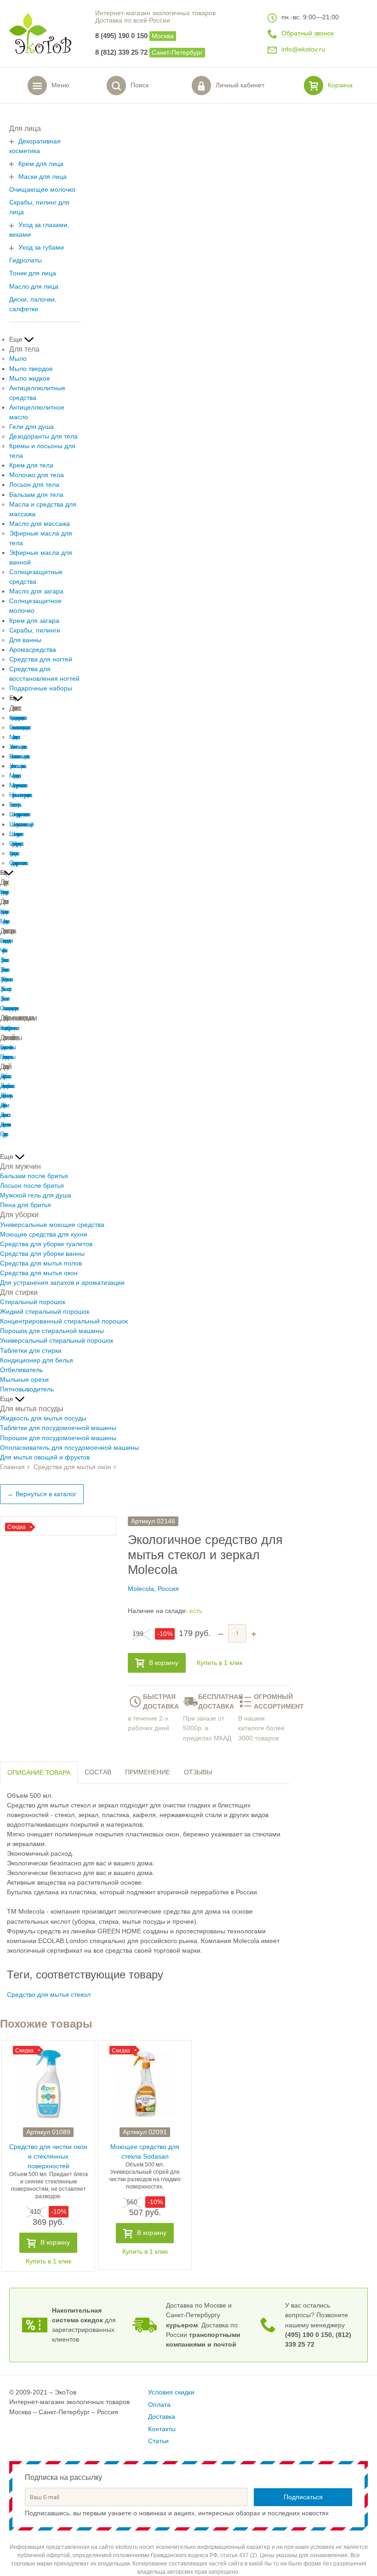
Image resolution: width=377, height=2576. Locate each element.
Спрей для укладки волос (15, 844)
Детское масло (4, 1115)
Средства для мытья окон (39, 1273)
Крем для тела (31, 465)
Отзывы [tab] (198, 1772)
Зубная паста (3, 960)
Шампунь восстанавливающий (20, 824)
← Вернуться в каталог (42, 1494)
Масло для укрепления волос (17, 785)
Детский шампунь (5, 1096)
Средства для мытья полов (41, 1263)
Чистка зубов (3, 950)
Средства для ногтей (41, 659)
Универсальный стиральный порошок (57, 1341)
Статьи (158, 2441)
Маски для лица (43, 177)
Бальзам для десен (5, 941)
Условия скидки (171, 2392)
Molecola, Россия (153, 1589)
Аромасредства (33, 650)
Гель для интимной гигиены (7, 1047)
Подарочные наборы (41, 688)
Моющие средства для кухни (44, 1234)
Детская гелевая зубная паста (6, 1086)
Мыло (18, 359)
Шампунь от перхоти (15, 834)
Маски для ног (3, 921)
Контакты (162, 2429)
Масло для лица (34, 287)
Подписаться (303, 2497)
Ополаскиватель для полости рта (8, 1008)
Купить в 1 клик (220, 1663)
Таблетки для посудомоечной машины (58, 1428)
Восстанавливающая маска (18, 756)
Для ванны (25, 640)
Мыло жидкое (30, 379)
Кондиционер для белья (37, 1360)
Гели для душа (31, 427)
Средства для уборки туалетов (46, 1244)
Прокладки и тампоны (6, 1057)
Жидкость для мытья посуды (43, 1418)
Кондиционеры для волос (17, 718)
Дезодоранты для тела (43, 436)
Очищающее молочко (42, 190)
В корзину (164, 1663)
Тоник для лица (33, 273)
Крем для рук (3, 892)
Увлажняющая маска (17, 747)
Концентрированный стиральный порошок (64, 1321)
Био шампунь (14, 805)
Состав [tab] (98, 1772)
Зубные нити (4, 999)
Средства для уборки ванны (42, 1254)
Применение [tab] (148, 1772)
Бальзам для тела (36, 495)
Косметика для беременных (9, 1028)
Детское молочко (4, 1125)
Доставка (162, 2417)
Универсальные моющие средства (52, 1225)
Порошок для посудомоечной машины (58, 1438)
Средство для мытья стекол (49, 1995)
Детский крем (3, 1105)
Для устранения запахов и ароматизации (62, 1283)
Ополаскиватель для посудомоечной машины (69, 1448)
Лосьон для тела (34, 485)
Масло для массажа (40, 524)
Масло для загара (36, 591)
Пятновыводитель (27, 1389)
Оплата (159, 2405)
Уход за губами (41, 248)
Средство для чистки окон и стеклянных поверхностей (48, 2157)
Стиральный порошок (33, 1302)
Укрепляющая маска (17, 766)
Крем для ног (3, 912)
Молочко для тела (37, 475)
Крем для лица (41, 164)
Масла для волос (14, 776)
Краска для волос (13, 853)
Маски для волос (14, 737)
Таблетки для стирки (31, 1351)
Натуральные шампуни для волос (20, 795)
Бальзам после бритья (34, 1176)
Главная (12, 1467)
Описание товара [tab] (39, 1773)
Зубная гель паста (4, 970)
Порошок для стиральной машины (52, 1331)
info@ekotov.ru (303, 49)
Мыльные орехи (24, 1380)
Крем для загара (34, 621)
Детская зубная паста (5, 1076)
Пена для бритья (26, 1205)
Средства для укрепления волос (17, 863)
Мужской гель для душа (36, 1195)
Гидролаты (26, 260)
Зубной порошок (5, 979)
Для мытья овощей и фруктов (45, 1457)
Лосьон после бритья (32, 1186)
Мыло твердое (31, 369)
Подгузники (3, 1134)
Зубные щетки (5, 989)
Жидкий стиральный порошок (45, 1312)
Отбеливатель (21, 1370)
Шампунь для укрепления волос (19, 814)
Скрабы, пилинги (35, 630)
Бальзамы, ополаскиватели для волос (19, 727)
